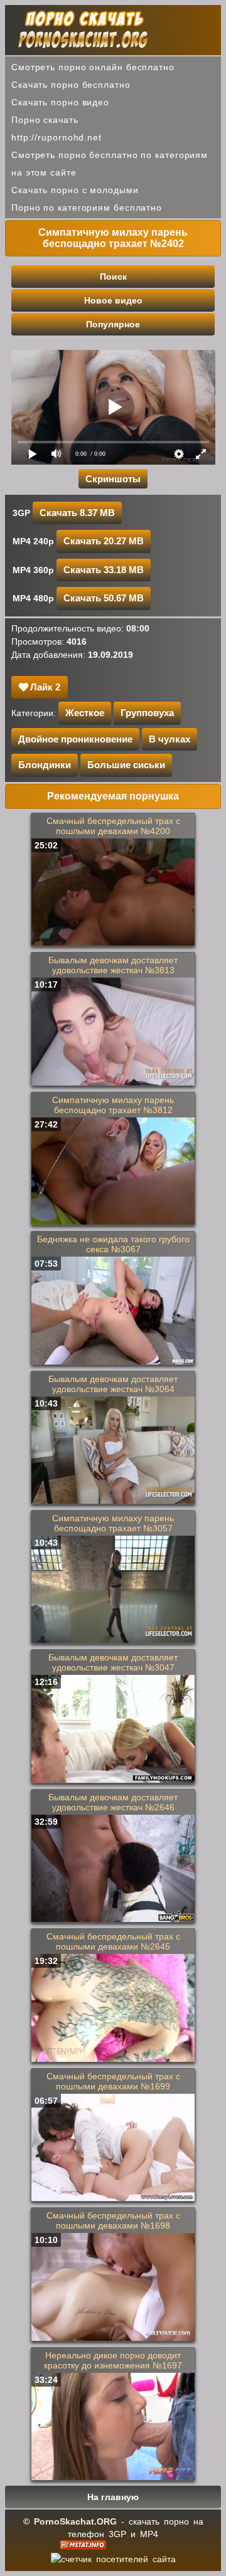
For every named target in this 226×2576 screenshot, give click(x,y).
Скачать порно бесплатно (71, 85)
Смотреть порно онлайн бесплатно (93, 67)
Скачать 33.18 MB (104, 570)
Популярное (113, 324)
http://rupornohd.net (56, 137)
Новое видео (113, 300)
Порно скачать (45, 120)
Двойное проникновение (75, 739)
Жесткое (85, 713)
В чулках (169, 739)
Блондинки (45, 765)
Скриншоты (113, 479)
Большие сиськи (126, 765)
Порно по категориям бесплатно (87, 208)
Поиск (113, 277)
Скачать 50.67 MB (104, 598)
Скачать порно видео (60, 102)
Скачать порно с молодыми (75, 190)
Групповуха (147, 713)
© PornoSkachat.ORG (70, 2521)
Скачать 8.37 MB (77, 513)
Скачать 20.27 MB (104, 541)
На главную (113, 2497)
